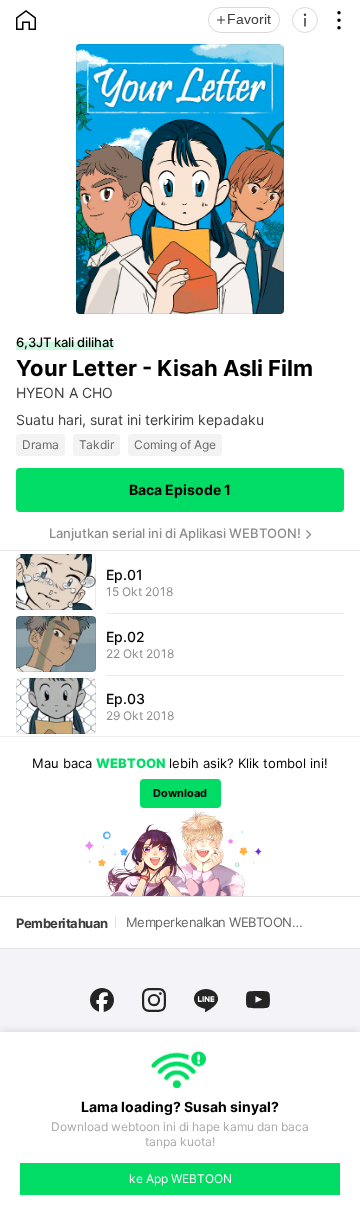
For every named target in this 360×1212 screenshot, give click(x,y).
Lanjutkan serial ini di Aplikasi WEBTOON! (175, 533)
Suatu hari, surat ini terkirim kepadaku (140, 419)
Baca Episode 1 (180, 489)
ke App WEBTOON (180, 1178)
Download (180, 793)
